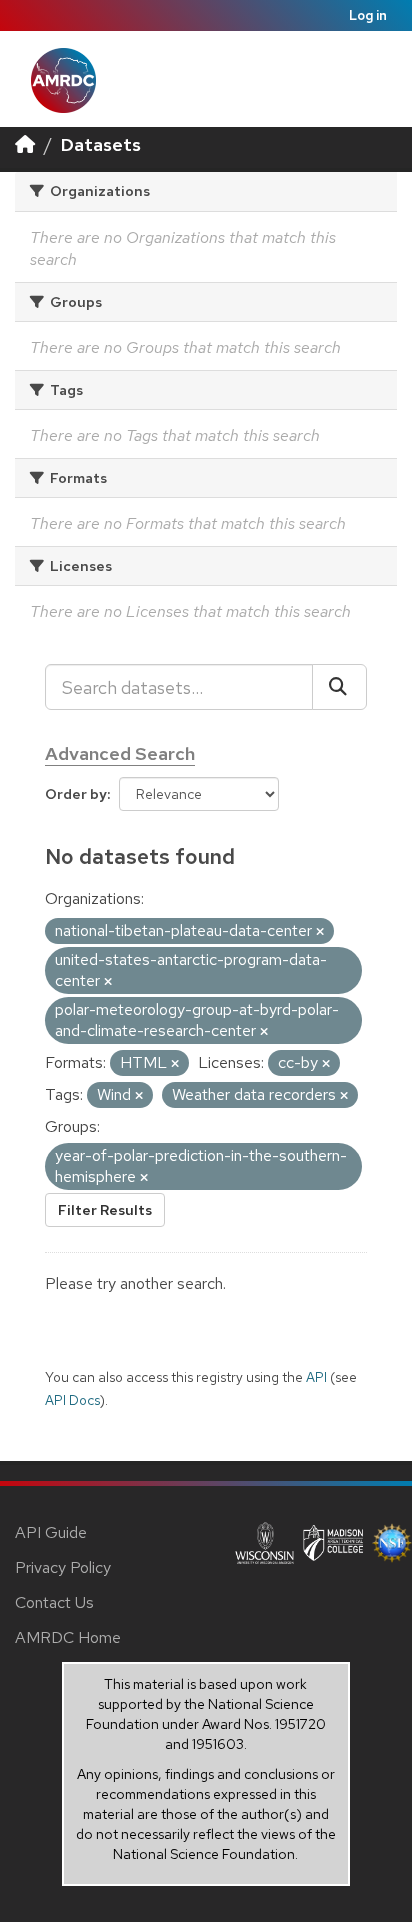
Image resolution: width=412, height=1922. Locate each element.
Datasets (101, 144)
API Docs (72, 1400)
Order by (76, 794)
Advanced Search (120, 753)
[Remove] (320, 932)
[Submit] (339, 687)
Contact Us (54, 1602)
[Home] (25, 144)
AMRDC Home (68, 1637)
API (316, 1377)
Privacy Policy (63, 1567)
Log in (368, 15)
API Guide (51, 1532)
